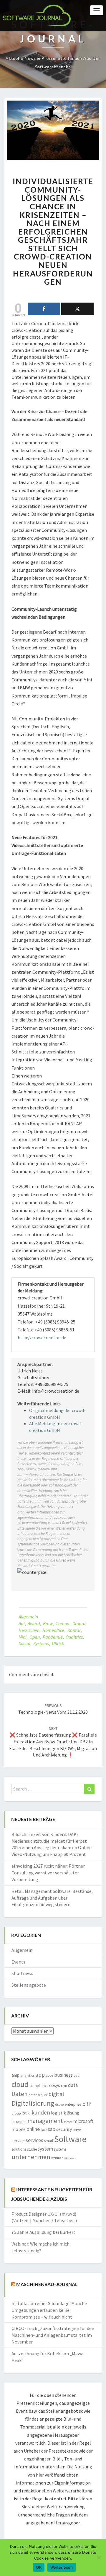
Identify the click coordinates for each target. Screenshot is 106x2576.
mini (23, 1637)
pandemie (53, 1637)
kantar (74, 1630)
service (18, 2141)
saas (44, 2130)
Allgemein (28, 1617)
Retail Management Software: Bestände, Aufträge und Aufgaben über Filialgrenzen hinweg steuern (52, 1898)
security (64, 2129)
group (16, 2113)
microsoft (83, 2121)
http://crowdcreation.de (42, 1338)
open (35, 1637)
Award (34, 1623)
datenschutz (38, 2095)
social (24, 1643)
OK (39, 2567)
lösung (73, 2113)
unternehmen (31, 2157)
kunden (41, 2112)
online (33, 2129)
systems (41, 1643)
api (22, 1623)
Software (70, 2139)
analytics (27, 2075)
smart (49, 2141)
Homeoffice (53, 1630)
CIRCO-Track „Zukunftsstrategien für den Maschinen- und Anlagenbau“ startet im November (53, 2335)
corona (63, 1623)
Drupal (79, 1623)
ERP (87, 2104)
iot (24, 2113)
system (45, 2149)
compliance (39, 2086)
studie (32, 2149)
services (34, 2140)
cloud (20, 2084)
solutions (19, 2149)
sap (52, 2129)
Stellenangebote (29, 1985)
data (73, 2085)
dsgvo (59, 2105)
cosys (55, 2085)
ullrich (58, 1643)
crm (64, 2086)
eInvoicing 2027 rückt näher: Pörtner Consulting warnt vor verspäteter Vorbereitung (48, 1873)
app (40, 2075)
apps (49, 2075)
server (77, 2130)
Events (18, 1962)
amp (15, 2075)
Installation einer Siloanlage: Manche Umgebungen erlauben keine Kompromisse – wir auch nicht (49, 2310)
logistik (58, 2113)
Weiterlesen (62, 2567)
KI (29, 2113)
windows (70, 2158)
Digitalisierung (33, 2103)
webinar (57, 2158)
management (45, 2121)
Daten (20, 2094)
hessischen (29, 1630)
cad (77, 2075)
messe (68, 2122)
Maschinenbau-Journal (47, 2284)
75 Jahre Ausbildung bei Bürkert (43, 2232)
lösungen (19, 2122)
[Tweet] (78, 309)
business (63, 2075)
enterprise (73, 2104)
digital (56, 2094)
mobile (19, 2129)
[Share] (44, 309)
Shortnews (22, 1973)
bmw (48, 1623)
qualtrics (74, 1637)
